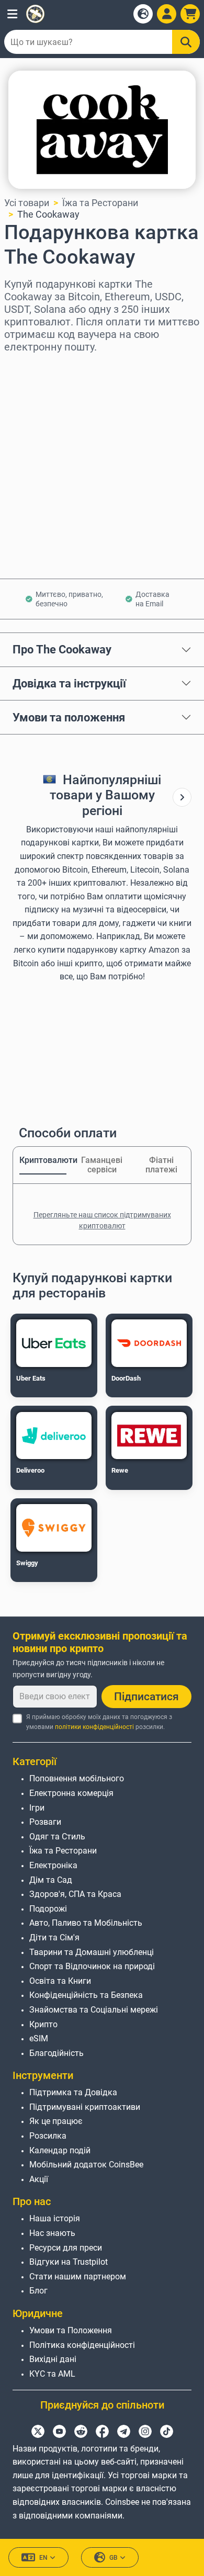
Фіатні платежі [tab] (161, 1165)
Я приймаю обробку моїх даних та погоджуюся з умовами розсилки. (99, 1722)
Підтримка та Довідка (73, 2092)
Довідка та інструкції (69, 683)
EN (43, 2558)
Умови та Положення (71, 2330)
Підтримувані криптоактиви (85, 2107)
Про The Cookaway (62, 649)
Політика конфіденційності (82, 2345)
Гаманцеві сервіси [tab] (102, 1165)
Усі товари (27, 203)
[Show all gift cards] (182, 798)
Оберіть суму (33, 412)
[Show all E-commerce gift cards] (182, 797)
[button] (12, 14)
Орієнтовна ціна (39, 457)
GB (114, 2558)
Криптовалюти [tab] (43, 1160)
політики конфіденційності (94, 1727)
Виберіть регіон (39, 367)
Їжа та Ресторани (100, 203)
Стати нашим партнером (78, 2276)
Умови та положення (69, 717)
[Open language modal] (143, 14)
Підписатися (146, 1697)
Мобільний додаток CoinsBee (86, 2165)
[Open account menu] (167, 14)
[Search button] (186, 42)
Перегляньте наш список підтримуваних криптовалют (102, 1220)
